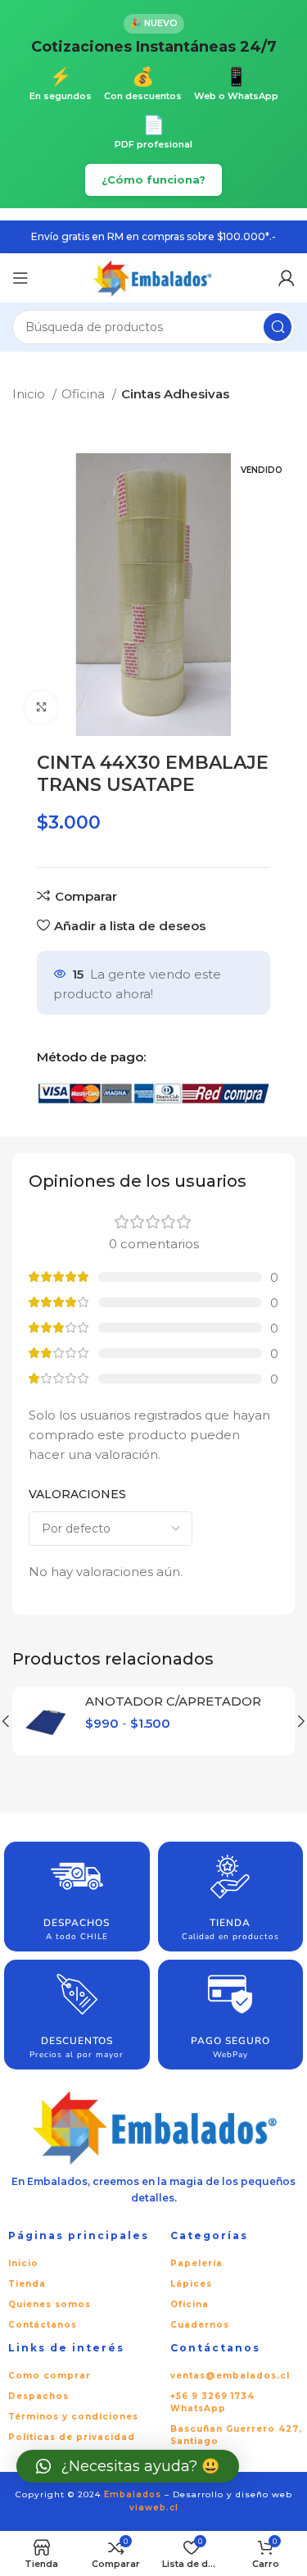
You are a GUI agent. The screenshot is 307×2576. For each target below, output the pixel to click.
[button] (128, 2466)
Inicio (30, 394)
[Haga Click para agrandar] (41, 707)
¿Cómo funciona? (153, 179)
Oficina (85, 394)
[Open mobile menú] (20, 278)
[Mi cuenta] (287, 278)
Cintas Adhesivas (175, 394)
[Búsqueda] (278, 327)
